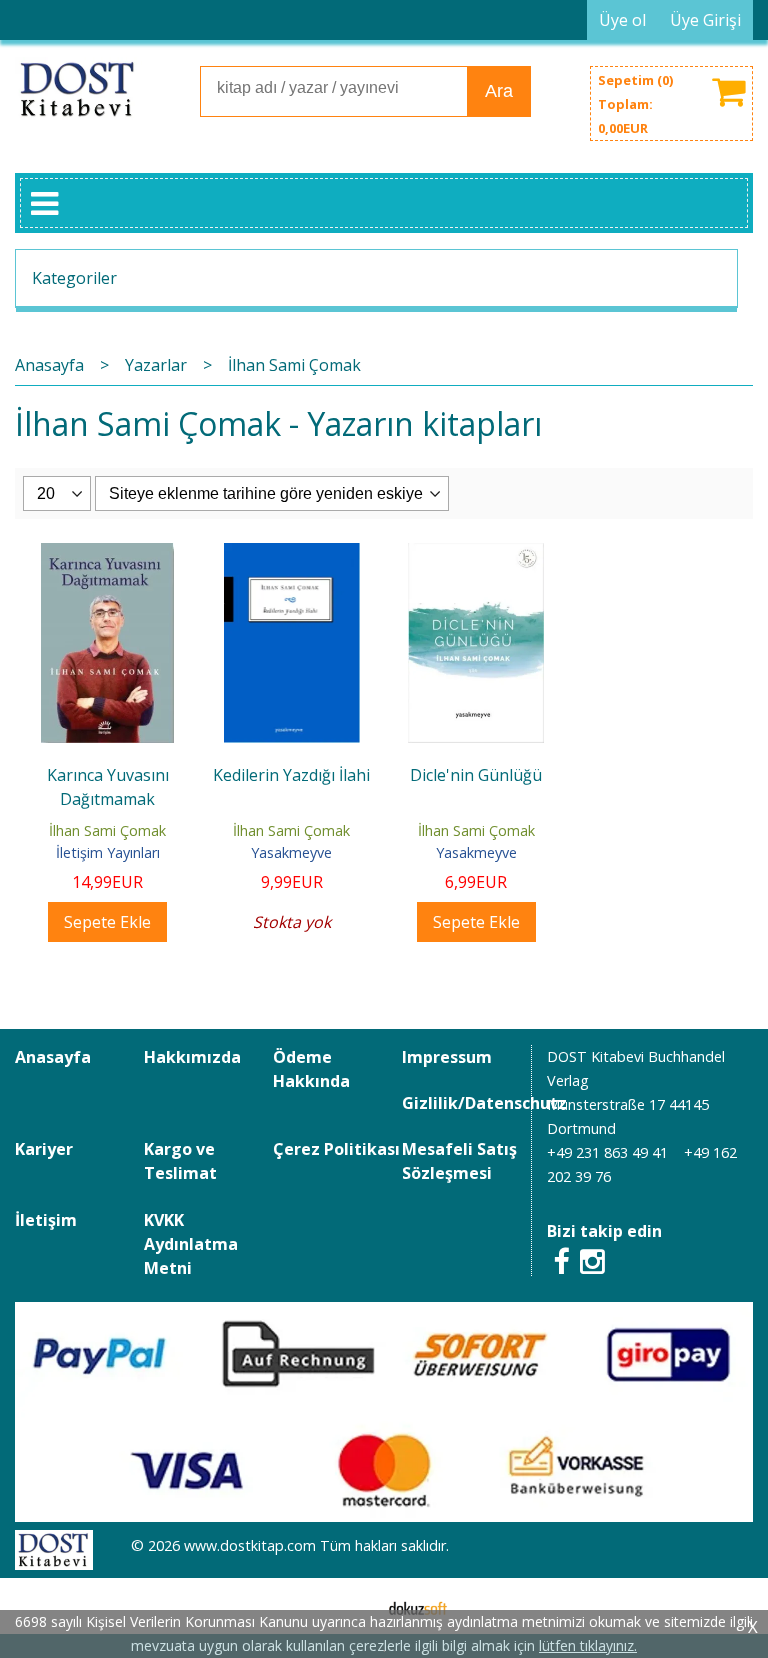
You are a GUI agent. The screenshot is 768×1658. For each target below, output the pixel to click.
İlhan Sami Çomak (107, 830)
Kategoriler (74, 278)
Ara (499, 91)
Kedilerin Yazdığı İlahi (291, 775)
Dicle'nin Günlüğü (476, 775)
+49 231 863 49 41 (607, 1152)
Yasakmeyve (291, 852)
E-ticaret (352, 1606)
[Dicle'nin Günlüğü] (476, 555)
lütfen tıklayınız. (588, 1645)
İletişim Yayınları (108, 852)
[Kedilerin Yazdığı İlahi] (292, 555)
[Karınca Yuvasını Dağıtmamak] (107, 555)
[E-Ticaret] (418, 1606)
